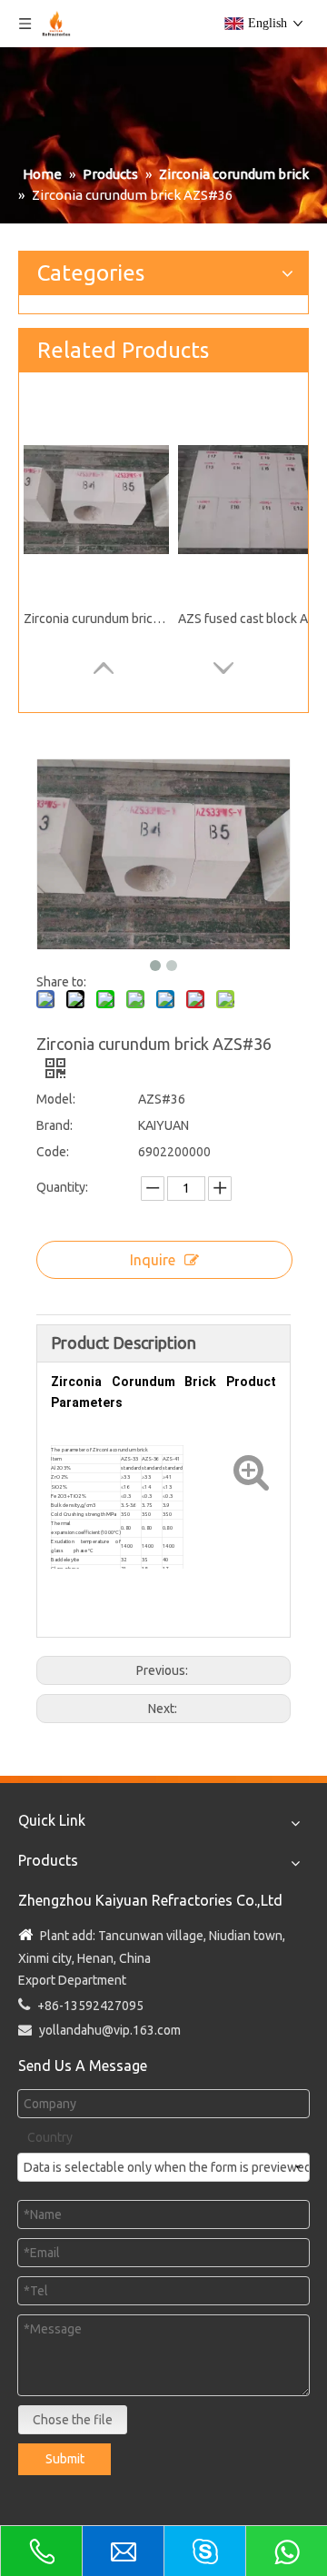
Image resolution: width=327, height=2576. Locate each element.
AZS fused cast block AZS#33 (251, 619)
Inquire (153, 1260)
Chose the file (73, 2420)
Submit (65, 2459)
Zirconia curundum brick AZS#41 (96, 619)
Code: (53, 1152)
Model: (56, 1099)
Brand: (54, 1125)
